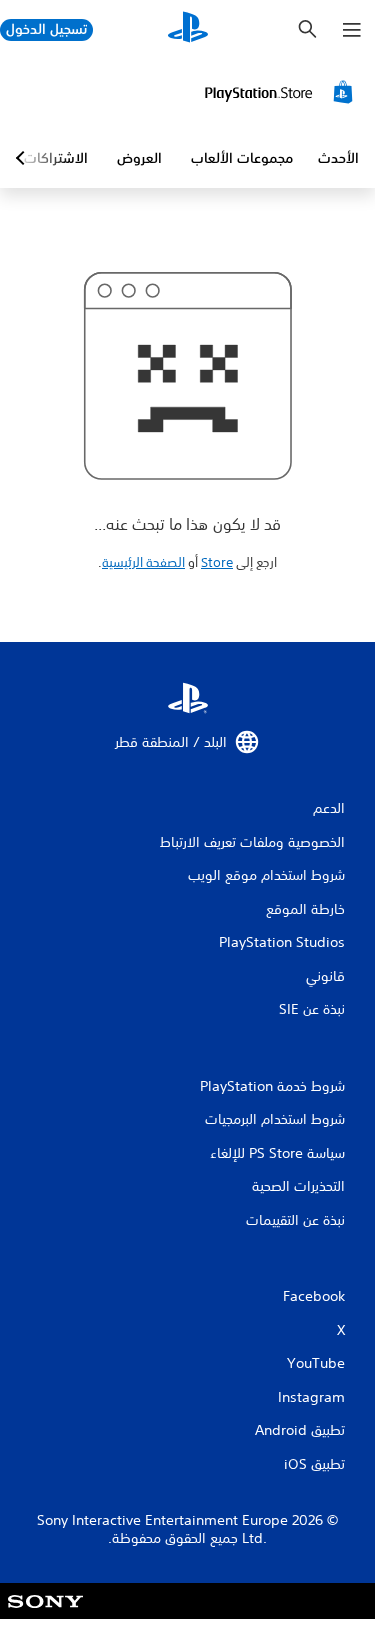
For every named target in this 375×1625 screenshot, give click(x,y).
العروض (139, 158)
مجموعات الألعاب (242, 158)
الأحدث (338, 158)
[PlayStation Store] (282, 92)
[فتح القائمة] (352, 30)
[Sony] (45, 1614)
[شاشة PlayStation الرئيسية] (188, 29)
